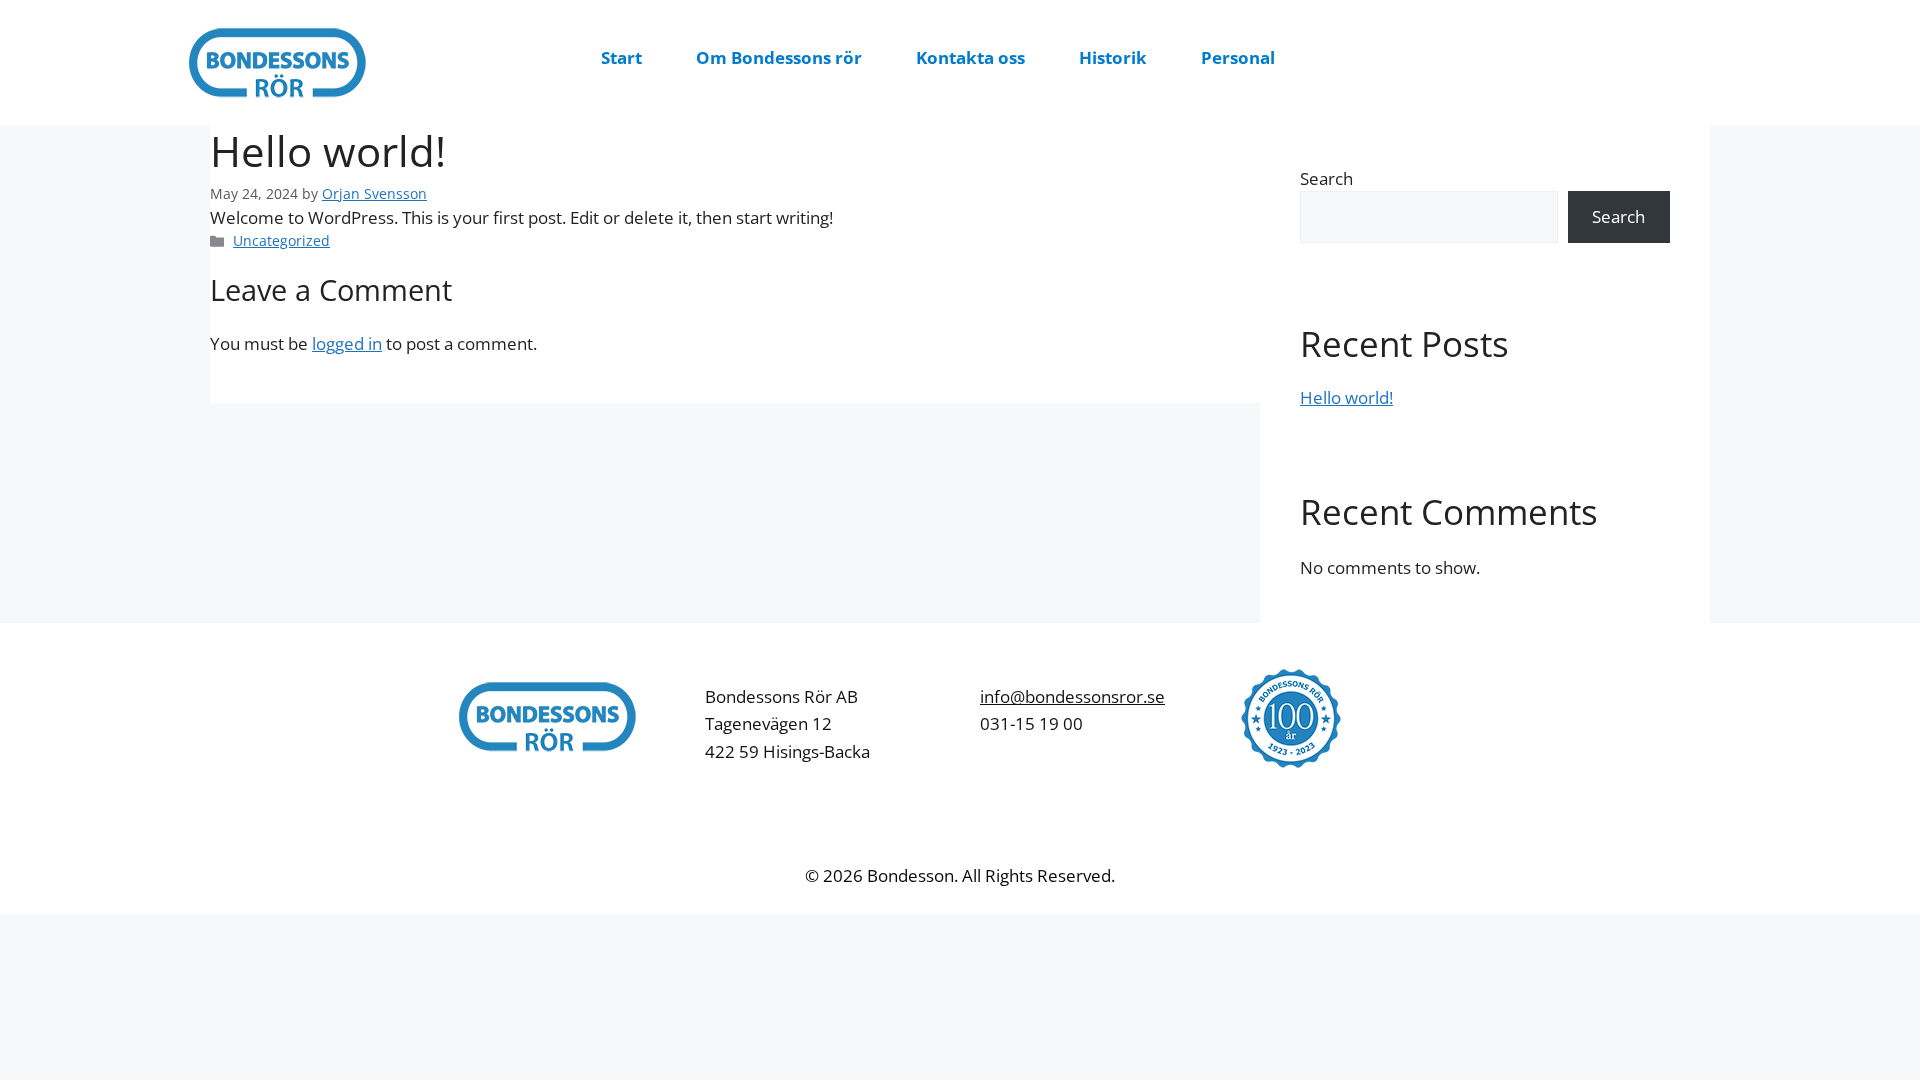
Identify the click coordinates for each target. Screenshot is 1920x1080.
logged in (347, 343)
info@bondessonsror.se (1072, 696)
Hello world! (1346, 397)
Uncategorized (281, 240)
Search (1326, 178)
